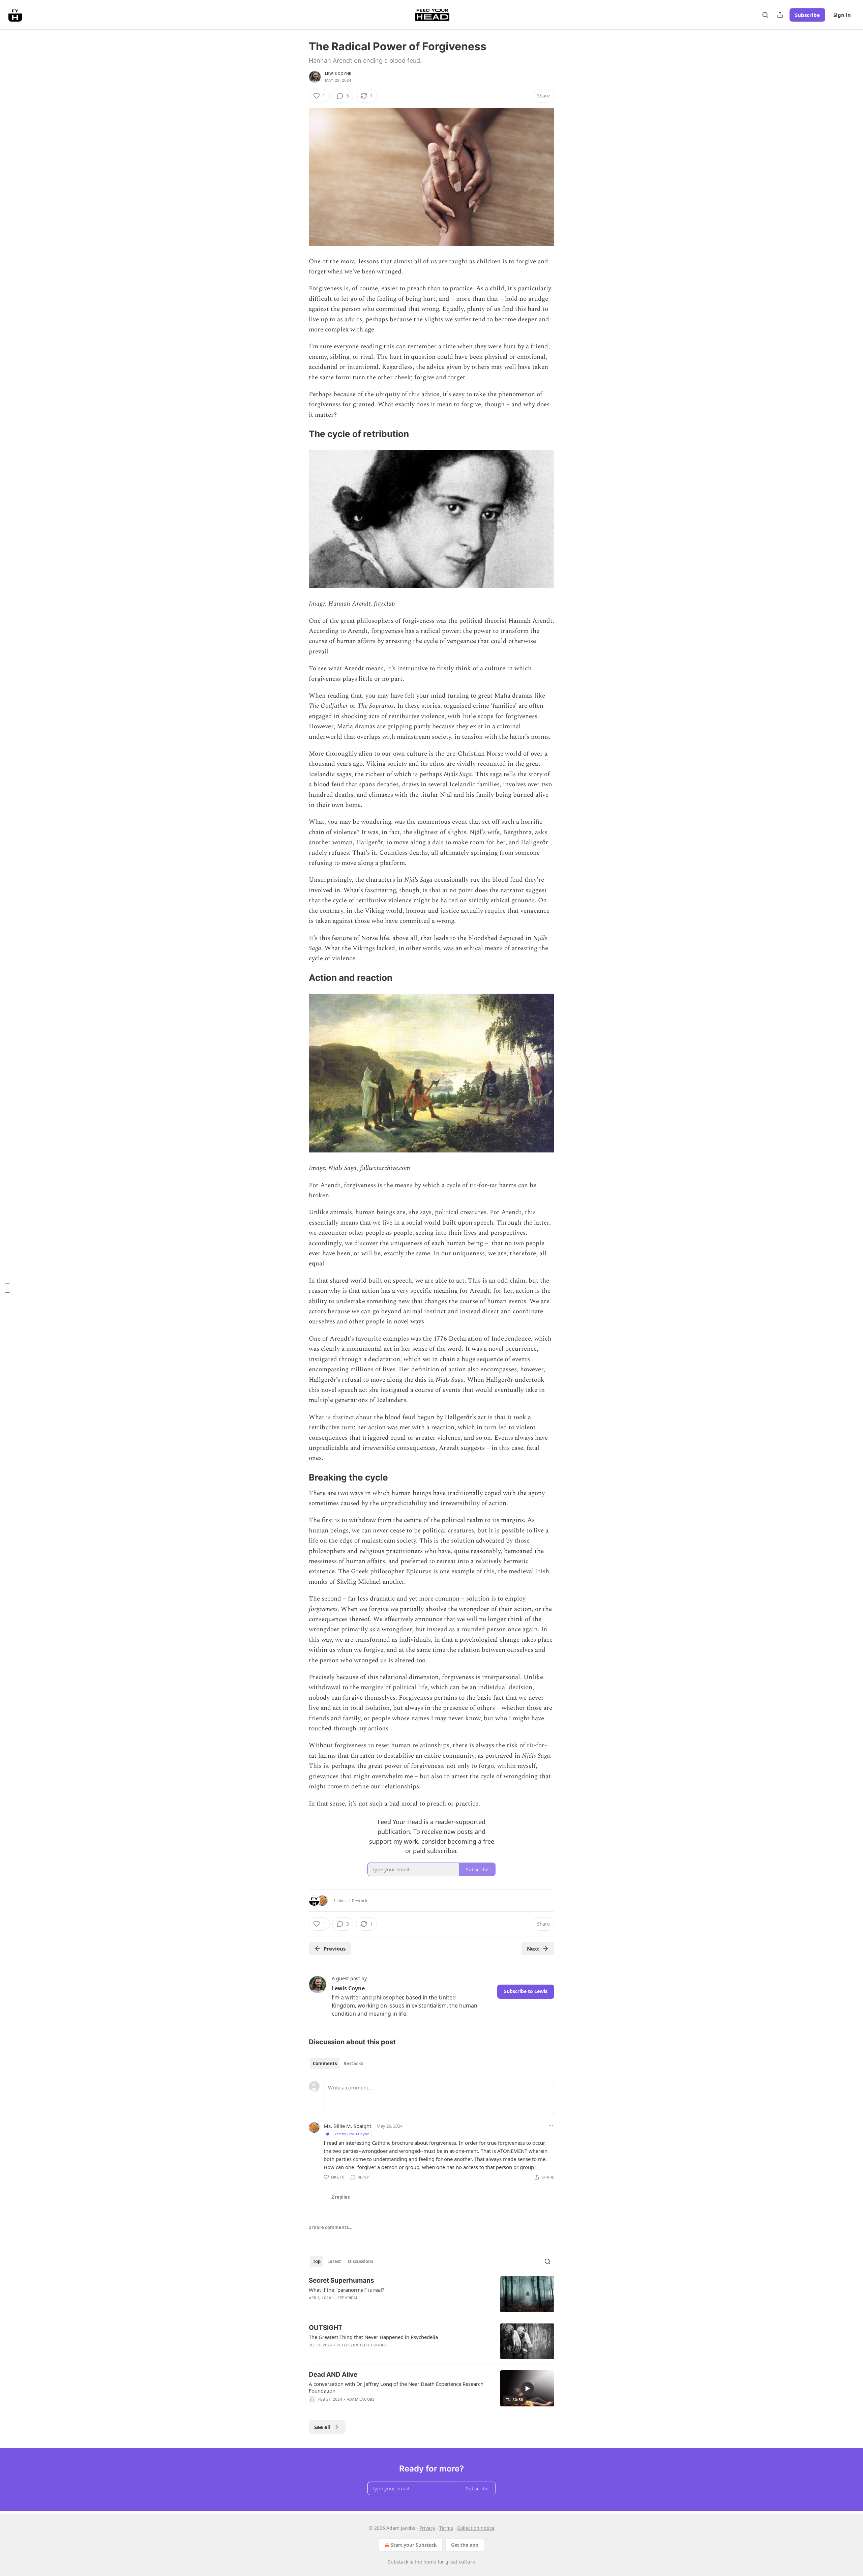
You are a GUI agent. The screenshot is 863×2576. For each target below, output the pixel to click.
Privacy (427, 2528)
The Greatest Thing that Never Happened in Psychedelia (373, 2337)
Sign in (842, 15)
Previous (335, 1949)
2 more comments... (331, 2227)
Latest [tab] (334, 2261)
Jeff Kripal (347, 2298)
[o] (527, 2389)
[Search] (765, 15)
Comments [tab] (325, 2063)
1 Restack (358, 1901)
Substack (398, 2562)
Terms (446, 2528)
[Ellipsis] (551, 2126)
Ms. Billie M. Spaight (347, 2126)
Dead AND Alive (333, 2375)
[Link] (299, 434)
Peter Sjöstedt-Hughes (362, 2345)
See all (322, 2427)
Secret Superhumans (341, 2280)
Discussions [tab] (361, 2261)
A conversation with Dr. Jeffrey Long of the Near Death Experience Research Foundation (396, 2387)
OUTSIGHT (326, 2328)
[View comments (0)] (374, 2408)
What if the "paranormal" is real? (347, 2290)
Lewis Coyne (338, 74)
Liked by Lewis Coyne (350, 2134)
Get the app (465, 2545)
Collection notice (476, 2528)
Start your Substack (414, 2545)
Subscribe (807, 15)
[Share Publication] (780, 15)
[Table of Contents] (7, 1288)
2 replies (340, 2197)
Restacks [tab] (353, 2063)
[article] (431, 2294)
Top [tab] (317, 2261)
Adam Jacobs (361, 2399)
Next (533, 1949)
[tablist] (338, 2063)
